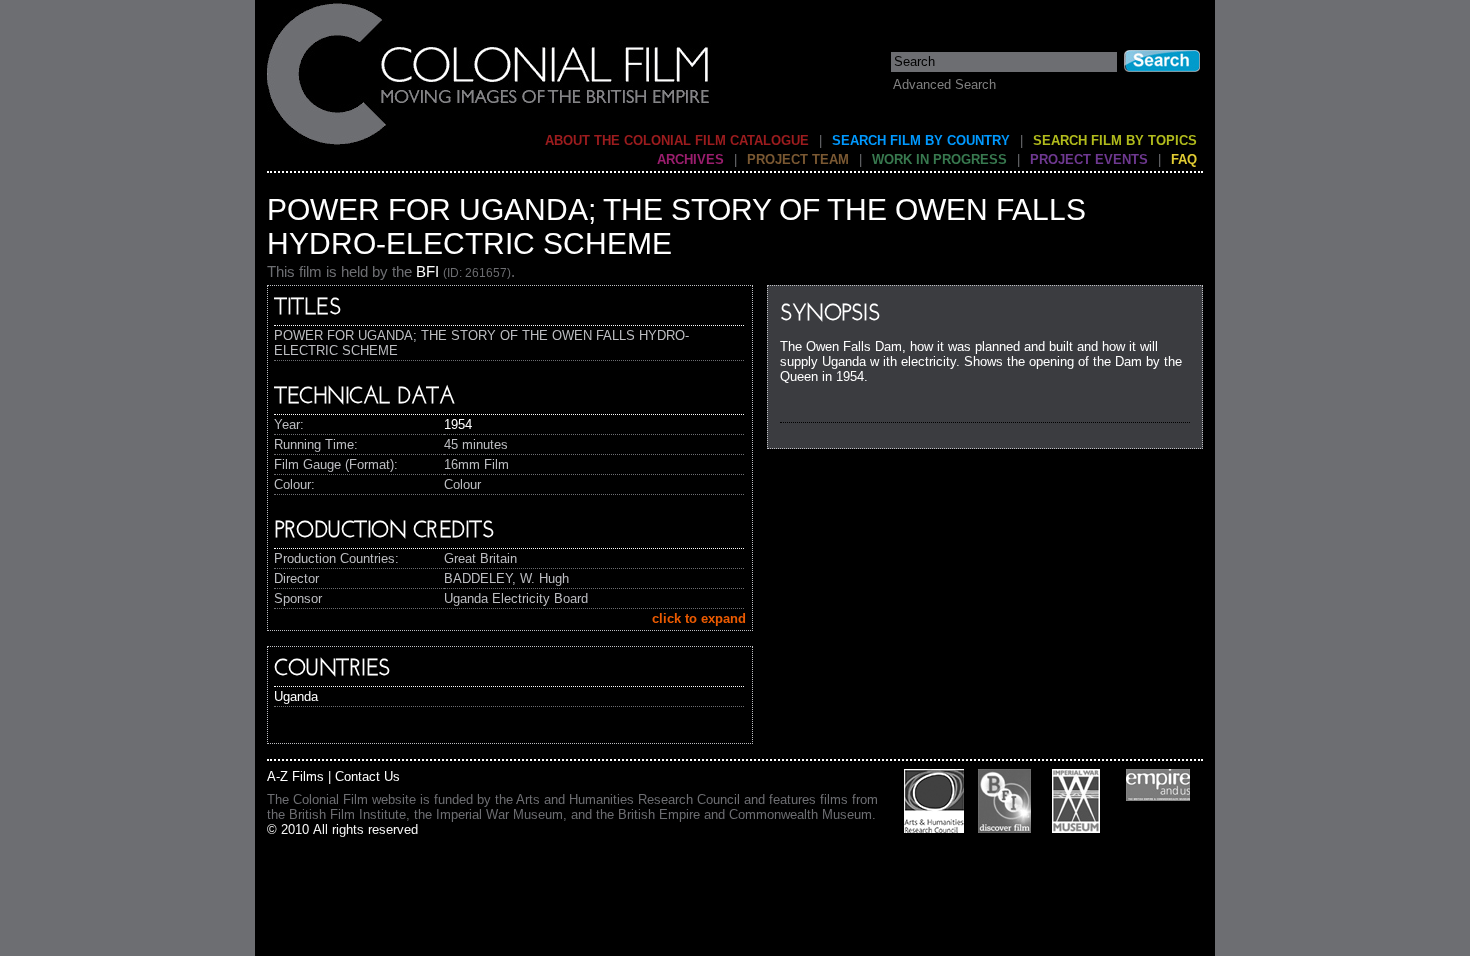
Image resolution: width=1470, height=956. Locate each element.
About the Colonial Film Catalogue (677, 140)
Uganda (296, 696)
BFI (427, 271)
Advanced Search (944, 84)
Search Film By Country (921, 140)
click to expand (699, 618)
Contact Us (367, 776)
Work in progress (939, 159)
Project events (1089, 159)
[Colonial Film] (489, 143)
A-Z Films (295, 776)
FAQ (1184, 159)
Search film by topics (1115, 140)
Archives (690, 159)
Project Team (798, 159)
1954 (458, 424)
